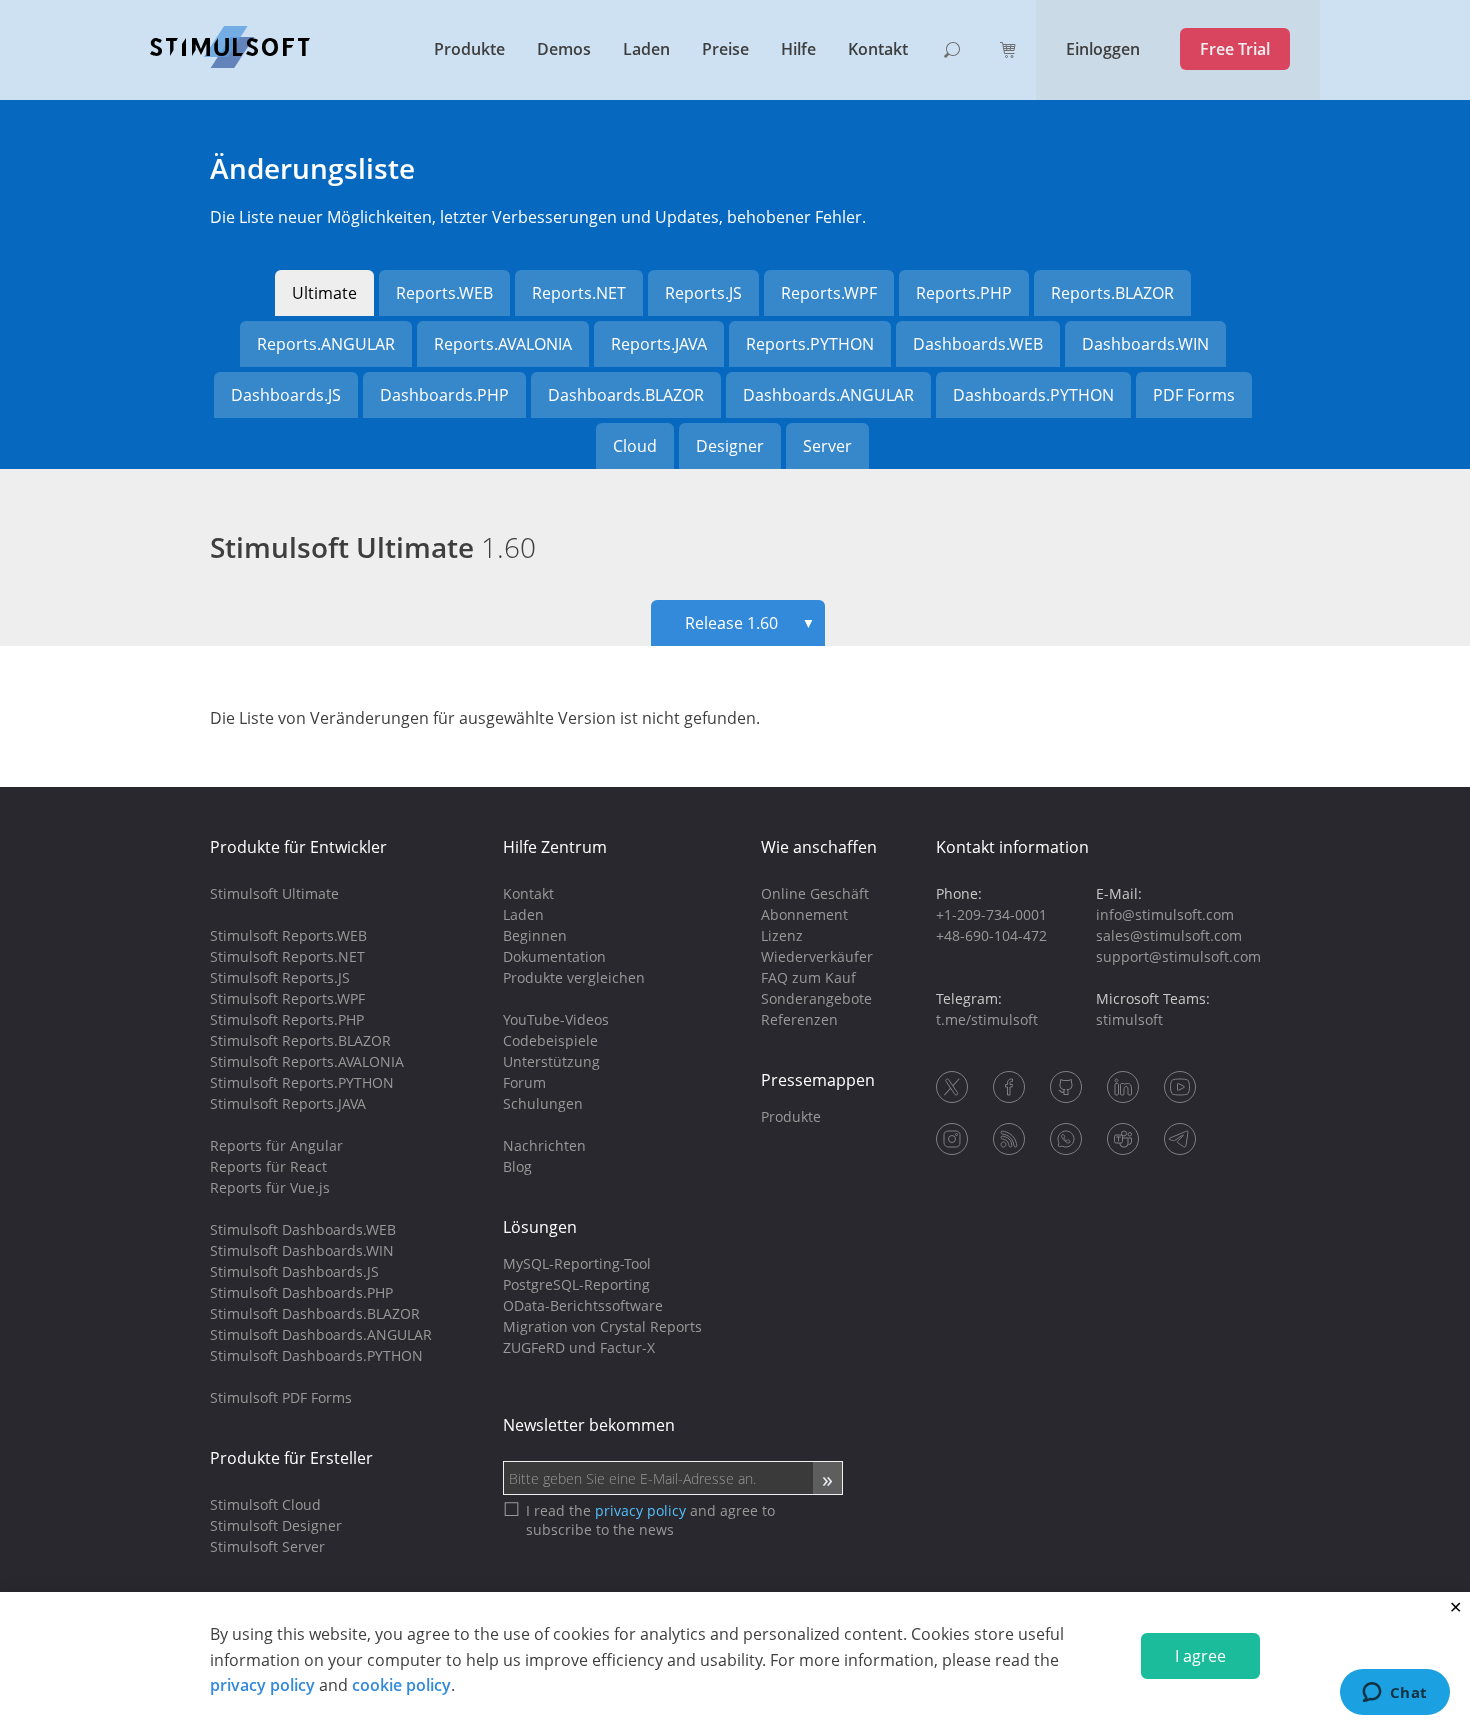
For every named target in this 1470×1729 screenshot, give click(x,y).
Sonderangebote (816, 998)
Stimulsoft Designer (276, 1525)
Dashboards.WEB (978, 344)
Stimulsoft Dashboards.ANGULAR (321, 1334)
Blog (517, 1166)
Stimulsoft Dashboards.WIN (302, 1250)
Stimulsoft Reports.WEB (288, 935)
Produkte (469, 49)
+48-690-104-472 (991, 935)
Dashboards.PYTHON (1033, 395)
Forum (524, 1082)
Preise (725, 49)
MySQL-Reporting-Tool (577, 1263)
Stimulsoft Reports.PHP (287, 1019)
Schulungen (543, 1103)
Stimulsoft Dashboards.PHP (301, 1292)
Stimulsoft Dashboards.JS (294, 1271)
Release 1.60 (750, 623)
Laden (646, 49)
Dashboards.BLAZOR (626, 395)
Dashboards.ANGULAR (828, 395)
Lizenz (782, 935)
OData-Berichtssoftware (583, 1305)
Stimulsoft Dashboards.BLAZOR (315, 1313)
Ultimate (324, 293)
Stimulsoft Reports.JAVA (288, 1103)
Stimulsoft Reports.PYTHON (302, 1082)
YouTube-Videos (556, 1019)
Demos (564, 49)
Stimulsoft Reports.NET (287, 956)
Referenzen (799, 1019)
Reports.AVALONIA (503, 344)
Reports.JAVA (659, 344)
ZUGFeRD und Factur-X (579, 1347)
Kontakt (878, 49)
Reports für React (268, 1166)
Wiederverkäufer (817, 956)
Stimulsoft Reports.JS (280, 977)
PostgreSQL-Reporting (576, 1284)
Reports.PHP (964, 293)
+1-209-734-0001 (991, 914)
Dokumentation (554, 956)
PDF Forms (1194, 395)
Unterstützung (551, 1061)
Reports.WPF (829, 293)
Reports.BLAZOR (1112, 293)
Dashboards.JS (286, 395)
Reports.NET (579, 293)
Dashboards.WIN (1145, 344)
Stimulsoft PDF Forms (281, 1397)
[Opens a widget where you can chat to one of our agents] (1394, 1694)
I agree (1200, 1656)
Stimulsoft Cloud (265, 1504)
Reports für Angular (276, 1145)
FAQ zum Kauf (808, 977)
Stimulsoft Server (267, 1546)
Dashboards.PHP (444, 395)
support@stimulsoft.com (1178, 956)
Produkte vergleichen (574, 977)
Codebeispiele (550, 1040)
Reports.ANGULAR (326, 344)
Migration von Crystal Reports (602, 1326)
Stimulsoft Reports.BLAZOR (300, 1040)
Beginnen (535, 935)
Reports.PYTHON (810, 344)
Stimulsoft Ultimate (373, 547)
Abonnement (804, 914)
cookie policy (401, 1685)
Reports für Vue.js (270, 1187)
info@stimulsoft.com (1165, 914)
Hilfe (798, 49)
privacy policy (262, 1685)
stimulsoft (1129, 1019)
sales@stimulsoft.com (1169, 935)
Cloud (635, 446)
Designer (730, 446)
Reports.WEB (444, 293)
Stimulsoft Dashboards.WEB (303, 1229)
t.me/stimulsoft (987, 1019)
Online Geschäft (815, 893)
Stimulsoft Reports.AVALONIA (307, 1061)
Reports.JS (703, 293)
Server (827, 446)
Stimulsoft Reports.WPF (287, 998)
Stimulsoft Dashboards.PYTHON (316, 1355)
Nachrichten (544, 1145)
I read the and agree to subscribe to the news (650, 1520)
